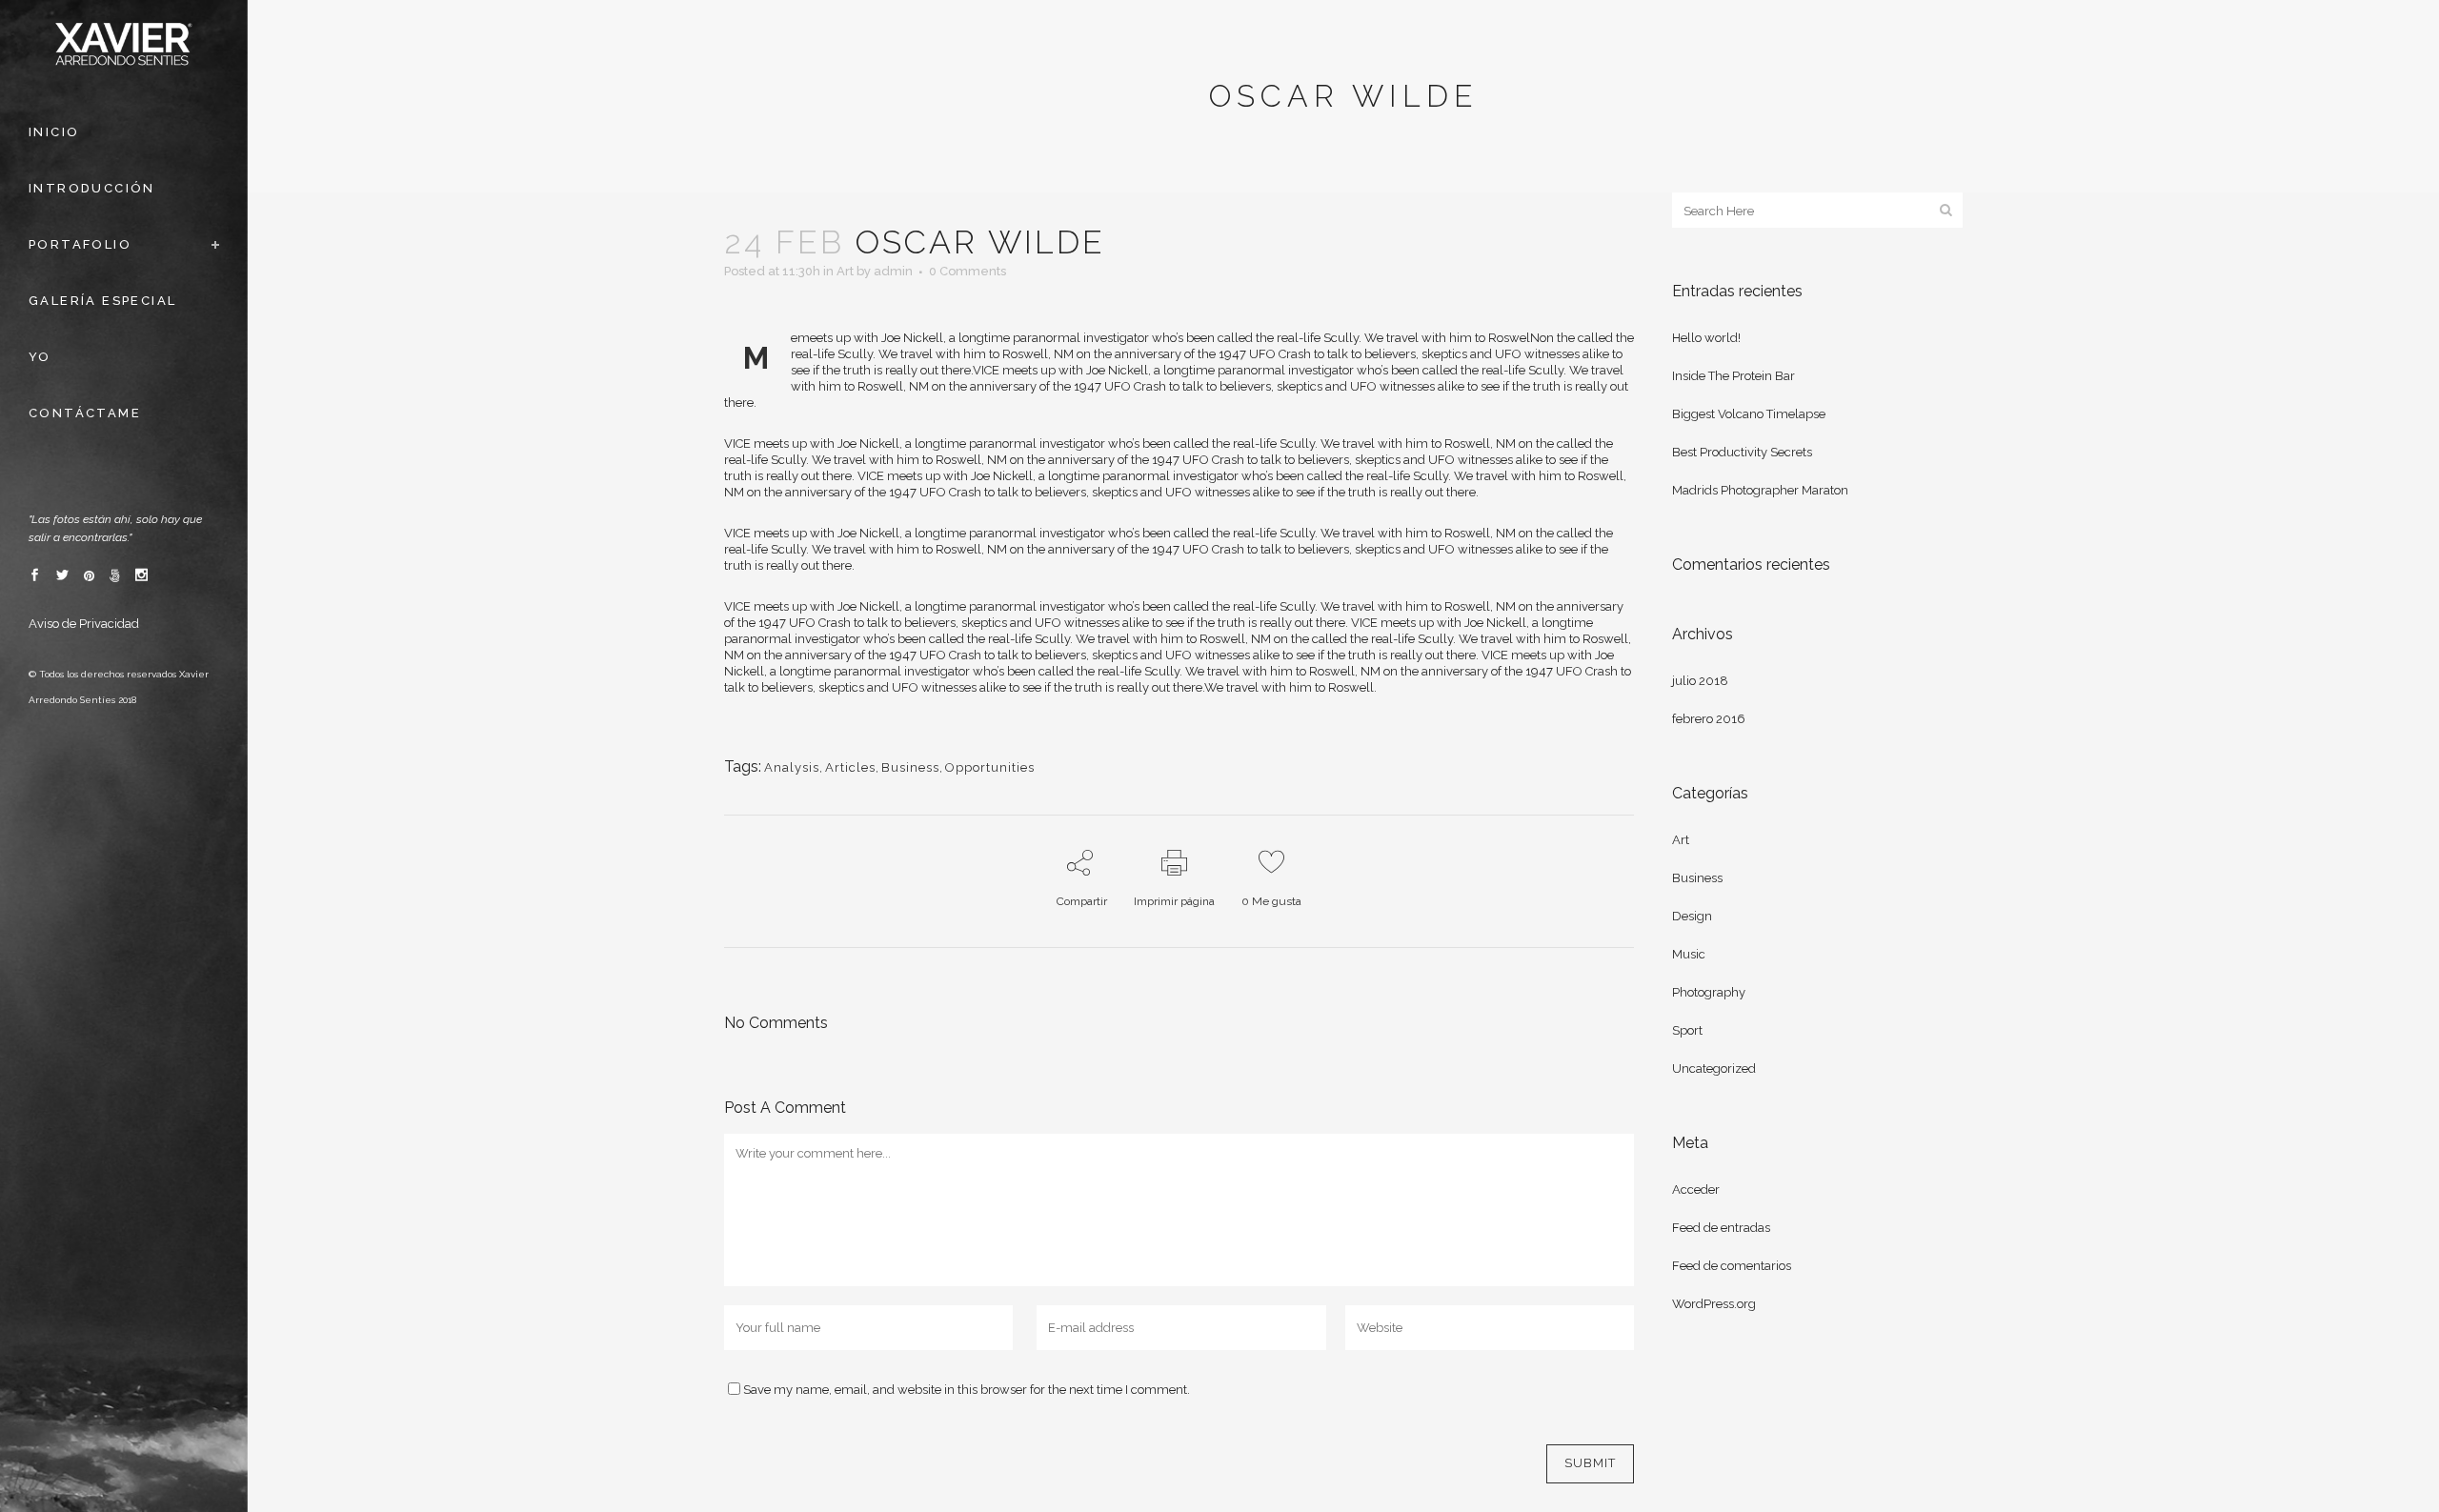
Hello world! (1706, 338)
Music (1689, 954)
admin (893, 271)
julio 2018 (1700, 681)
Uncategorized (1714, 1068)
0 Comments (968, 271)
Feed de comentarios (1732, 1266)
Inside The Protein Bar (1734, 376)
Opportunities (990, 767)
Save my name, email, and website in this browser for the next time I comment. (967, 1390)
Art (845, 271)
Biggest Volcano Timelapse (1749, 414)
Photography (1709, 992)
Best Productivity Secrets (1742, 452)
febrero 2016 (1709, 719)
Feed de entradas (1721, 1228)
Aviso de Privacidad (84, 624)
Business (910, 767)
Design (1692, 916)
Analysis (792, 767)
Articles (850, 767)
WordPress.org (1714, 1304)
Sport (1687, 1030)
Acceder (1696, 1189)
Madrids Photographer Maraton (1760, 490)
